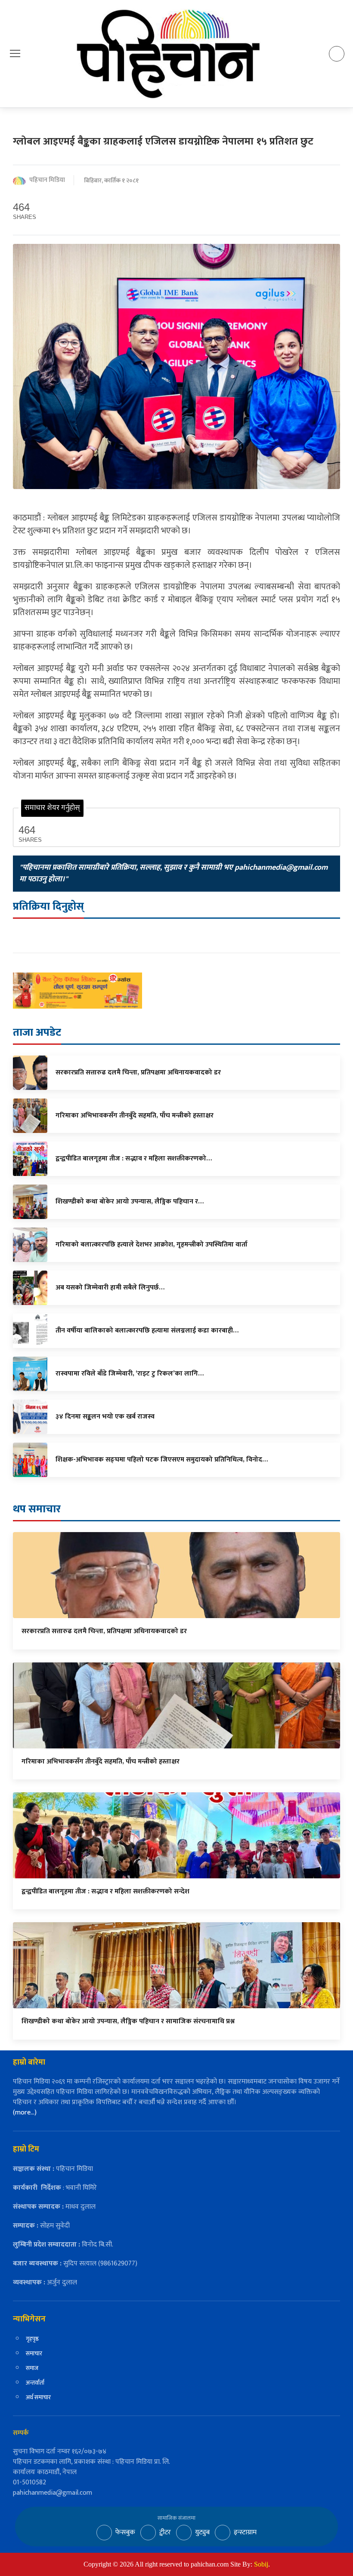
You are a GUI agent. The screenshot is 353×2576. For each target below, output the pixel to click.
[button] (15, 54)
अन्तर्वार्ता (35, 2383)
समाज (32, 2368)
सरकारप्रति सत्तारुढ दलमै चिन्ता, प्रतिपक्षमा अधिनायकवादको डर (104, 1631)
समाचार (34, 2353)
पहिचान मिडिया (47, 180)
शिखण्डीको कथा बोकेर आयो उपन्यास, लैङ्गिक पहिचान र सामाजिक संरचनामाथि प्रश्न (128, 2021)
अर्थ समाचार (38, 2397)
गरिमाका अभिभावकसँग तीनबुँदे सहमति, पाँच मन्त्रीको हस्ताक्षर (101, 1762)
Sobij (261, 2564)
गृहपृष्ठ (32, 2339)
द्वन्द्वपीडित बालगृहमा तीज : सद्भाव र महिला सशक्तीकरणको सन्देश (105, 1891)
